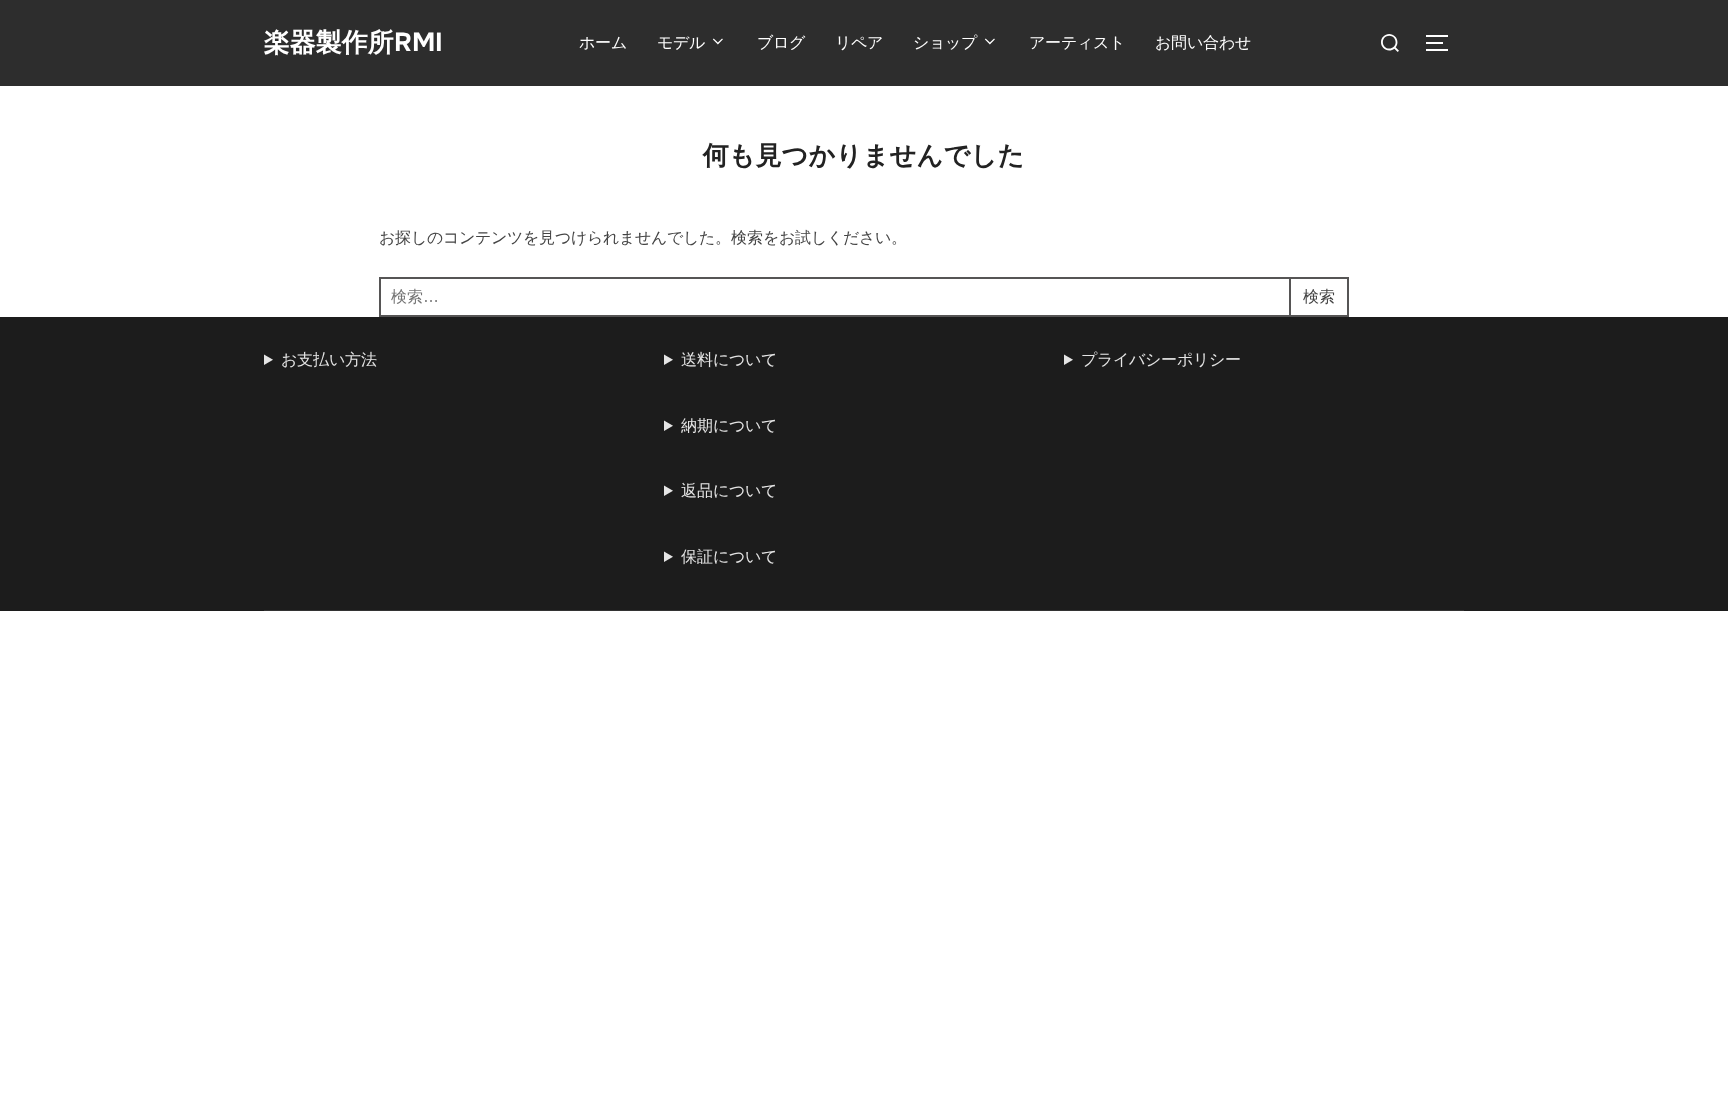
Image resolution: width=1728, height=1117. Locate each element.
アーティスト (1077, 42)
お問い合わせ (1203, 42)
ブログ (781, 42)
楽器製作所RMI (353, 42)
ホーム (603, 42)
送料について (729, 359)
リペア (859, 42)
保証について (729, 556)
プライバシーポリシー (1161, 359)
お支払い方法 (329, 359)
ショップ (945, 42)
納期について (729, 425)
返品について (729, 490)
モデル (681, 42)
